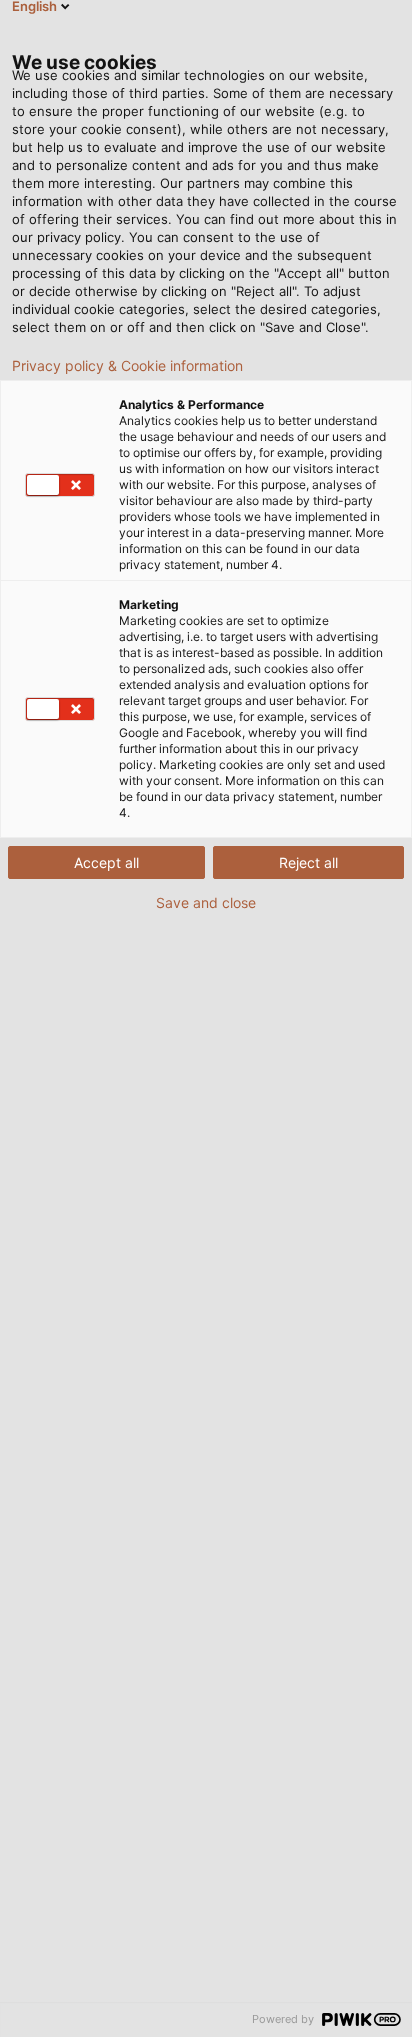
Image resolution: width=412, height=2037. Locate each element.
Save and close (206, 903)
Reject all (308, 862)
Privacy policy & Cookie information (127, 366)
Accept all (106, 862)
